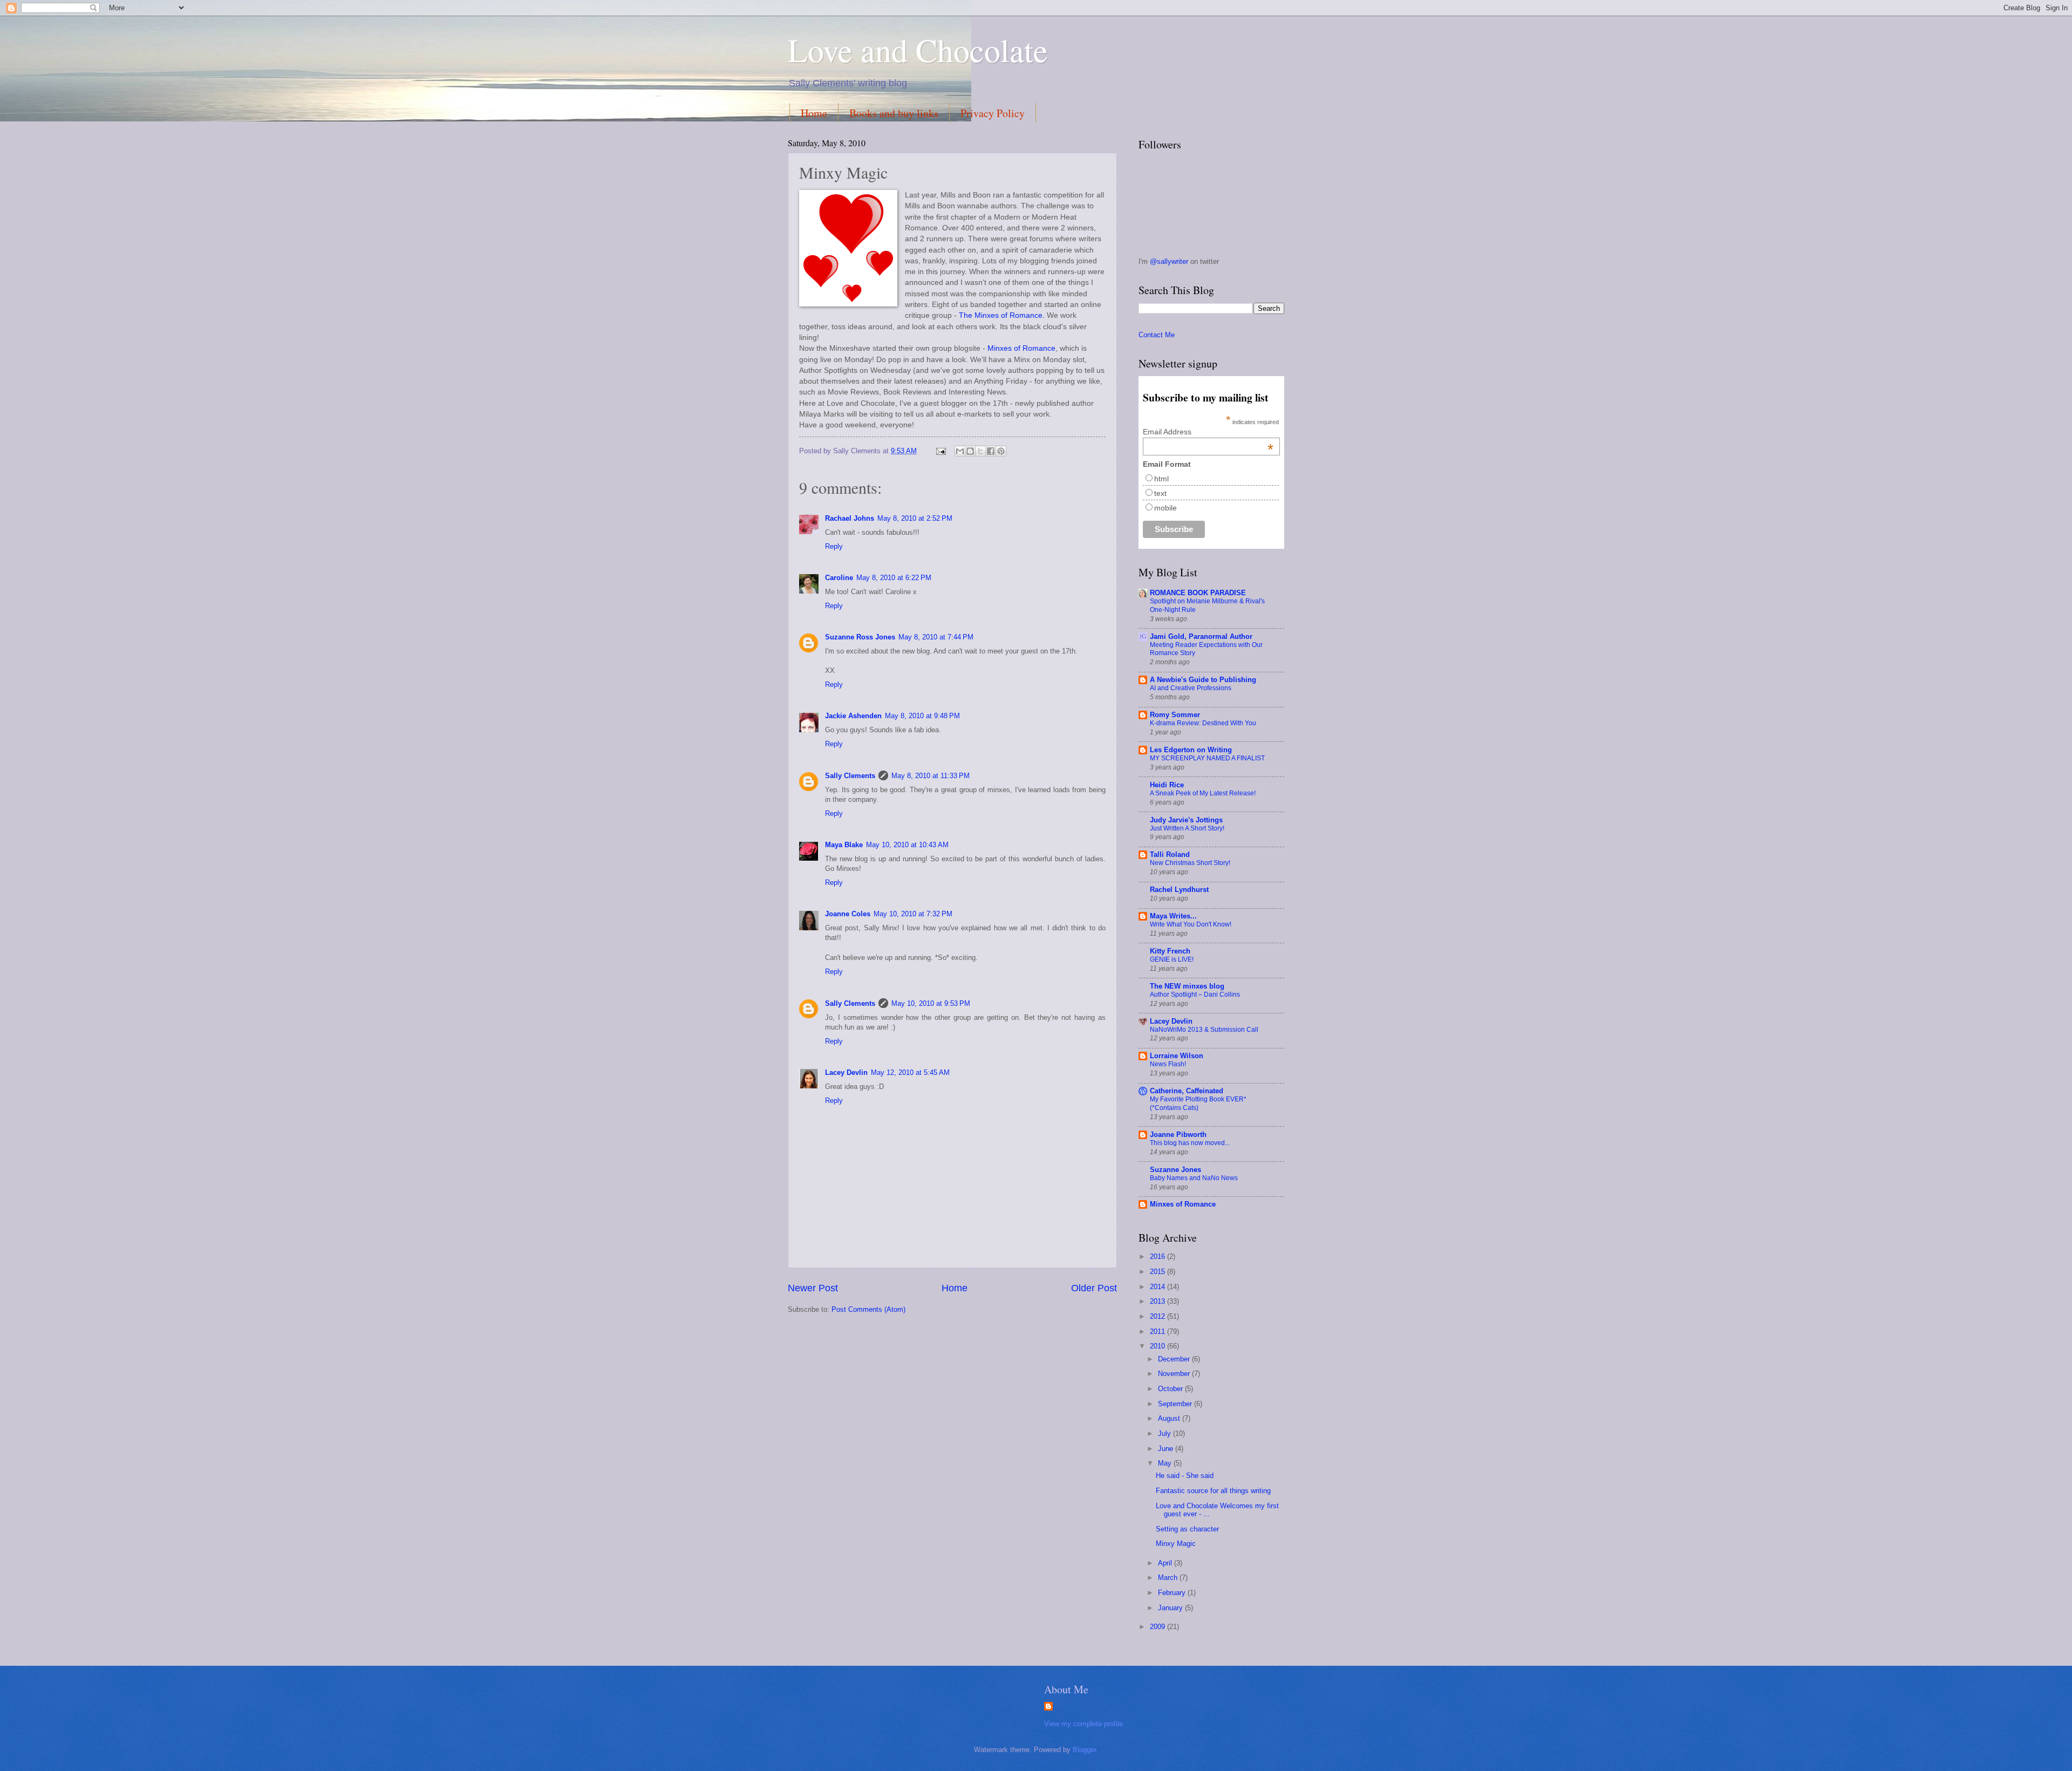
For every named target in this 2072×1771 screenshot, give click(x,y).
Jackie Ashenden (853, 716)
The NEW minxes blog (1187, 986)
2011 (1158, 1331)
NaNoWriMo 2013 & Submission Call (1204, 1030)
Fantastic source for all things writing (1213, 1491)
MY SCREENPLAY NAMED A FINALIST (1207, 758)
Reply (834, 546)
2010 (1158, 1346)
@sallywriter (1170, 261)
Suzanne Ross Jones (860, 637)
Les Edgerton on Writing (1191, 750)
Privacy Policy (993, 113)
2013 (1158, 1301)
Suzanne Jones (1175, 1170)
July (1165, 1433)
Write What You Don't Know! (1191, 924)
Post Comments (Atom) (868, 1309)
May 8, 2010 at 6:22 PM (894, 578)
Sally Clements (850, 776)
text (1160, 493)
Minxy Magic (1176, 1544)
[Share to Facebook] (991, 451)
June (1167, 1449)
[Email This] (960, 451)
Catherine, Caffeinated (1187, 1091)
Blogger (1084, 1750)
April (1166, 1563)
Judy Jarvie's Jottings (1186, 820)
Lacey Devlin (846, 1072)
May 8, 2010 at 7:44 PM (936, 637)
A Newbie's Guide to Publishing (1203, 680)
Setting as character (1187, 1529)
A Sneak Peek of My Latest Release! (1203, 793)
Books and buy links (894, 113)
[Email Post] (940, 451)
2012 (1158, 1316)
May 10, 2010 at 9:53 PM (931, 1003)
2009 (1158, 1627)
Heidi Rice (1167, 785)
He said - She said (1185, 1476)
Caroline (839, 578)
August (1170, 1418)
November (1175, 1374)
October (1171, 1389)
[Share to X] (980, 451)
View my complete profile (1083, 1724)
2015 (1158, 1272)
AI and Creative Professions (1191, 688)
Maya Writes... (1173, 916)
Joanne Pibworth (1178, 1135)
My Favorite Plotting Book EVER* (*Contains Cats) (1198, 1104)
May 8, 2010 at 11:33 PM (931, 776)
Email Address (1208, 432)
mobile (1165, 508)
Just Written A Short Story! (1187, 828)
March (1169, 1578)
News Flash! (1168, 1064)
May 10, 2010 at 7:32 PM (913, 914)
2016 (1158, 1256)
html (1161, 479)
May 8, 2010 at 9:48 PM (922, 716)
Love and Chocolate (918, 50)
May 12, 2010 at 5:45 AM (910, 1072)
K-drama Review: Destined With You (1203, 723)
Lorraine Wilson (1177, 1056)
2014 (1158, 1287)
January (1171, 1608)
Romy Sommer (1175, 715)
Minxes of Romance (1021, 348)
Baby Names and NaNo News (1194, 1178)
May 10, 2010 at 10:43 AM (907, 845)
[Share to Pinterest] (1001, 451)
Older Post (1094, 1288)
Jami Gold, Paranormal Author (1201, 636)
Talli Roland (1170, 854)
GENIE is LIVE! (1172, 959)
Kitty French (1170, 951)
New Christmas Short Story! (1190, 863)
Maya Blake (844, 845)
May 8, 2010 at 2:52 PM (915, 518)
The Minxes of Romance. (1002, 315)
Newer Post (813, 1288)
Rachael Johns (850, 518)
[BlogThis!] (970, 451)
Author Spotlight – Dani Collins (1195, 995)
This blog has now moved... (1190, 1143)
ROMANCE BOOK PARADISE (1198, 593)
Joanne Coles (848, 914)
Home (814, 113)
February (1173, 1593)
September (1176, 1404)
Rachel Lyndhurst (1179, 890)
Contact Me (1157, 335)
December (1175, 1359)
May (1166, 1463)
